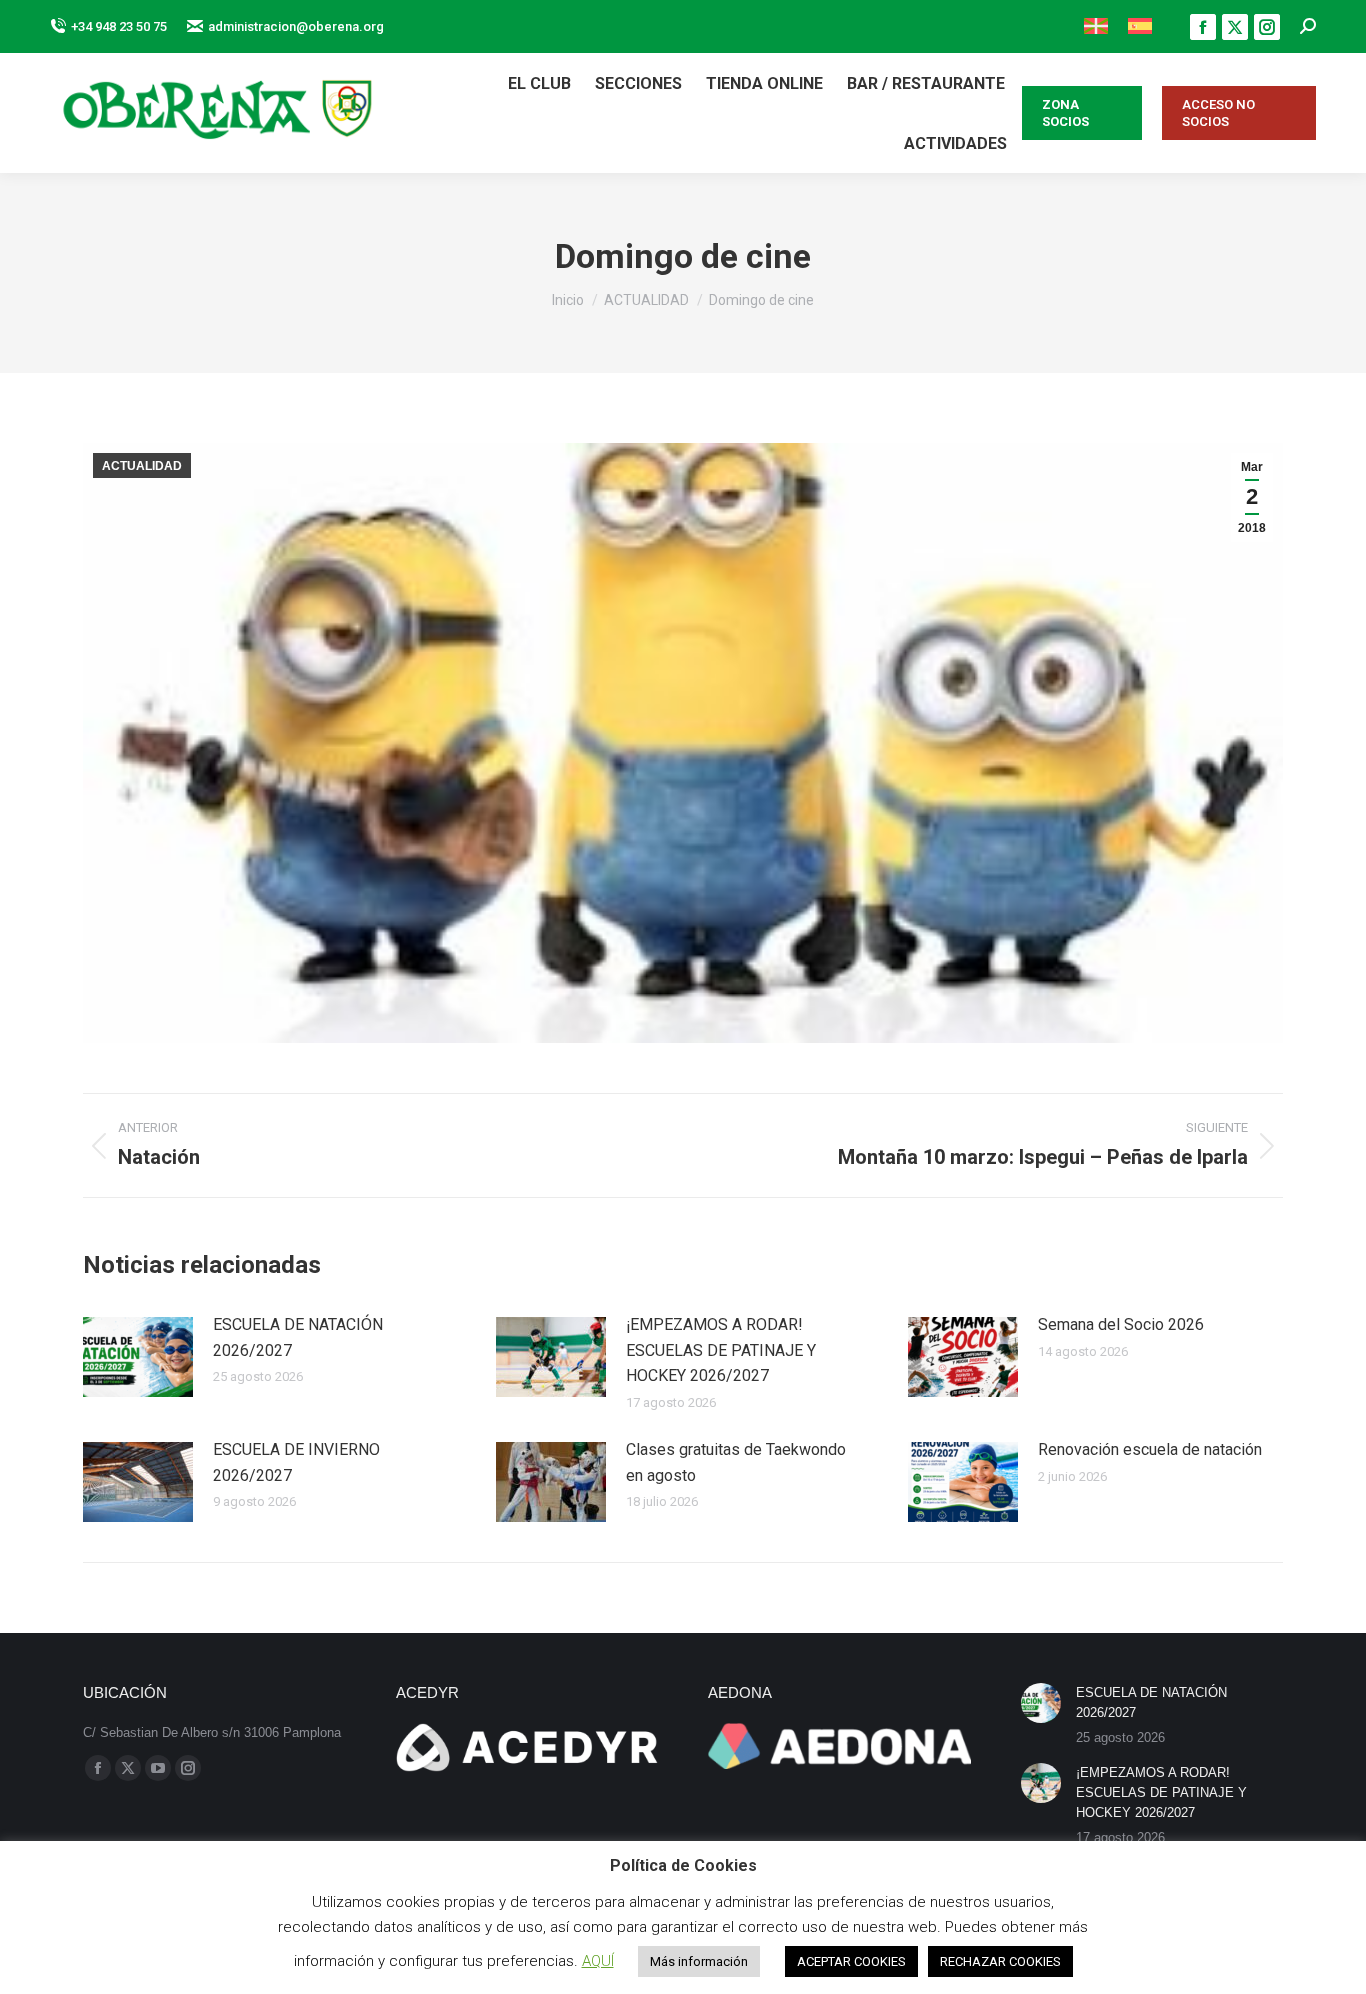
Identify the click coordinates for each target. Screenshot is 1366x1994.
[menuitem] (1096, 26)
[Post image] (138, 1357)
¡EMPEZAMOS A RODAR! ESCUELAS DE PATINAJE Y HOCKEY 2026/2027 (721, 1350)
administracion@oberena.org (296, 26)
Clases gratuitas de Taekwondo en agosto (736, 1462)
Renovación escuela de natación (1150, 1449)
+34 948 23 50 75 (119, 26)
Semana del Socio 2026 (1121, 1324)
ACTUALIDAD (142, 466)
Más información (699, 1961)
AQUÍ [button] (598, 1961)
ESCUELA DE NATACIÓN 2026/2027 (298, 1337)
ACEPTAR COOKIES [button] (851, 1961)
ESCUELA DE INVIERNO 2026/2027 (296, 1462)
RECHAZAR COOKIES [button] (1000, 1961)
